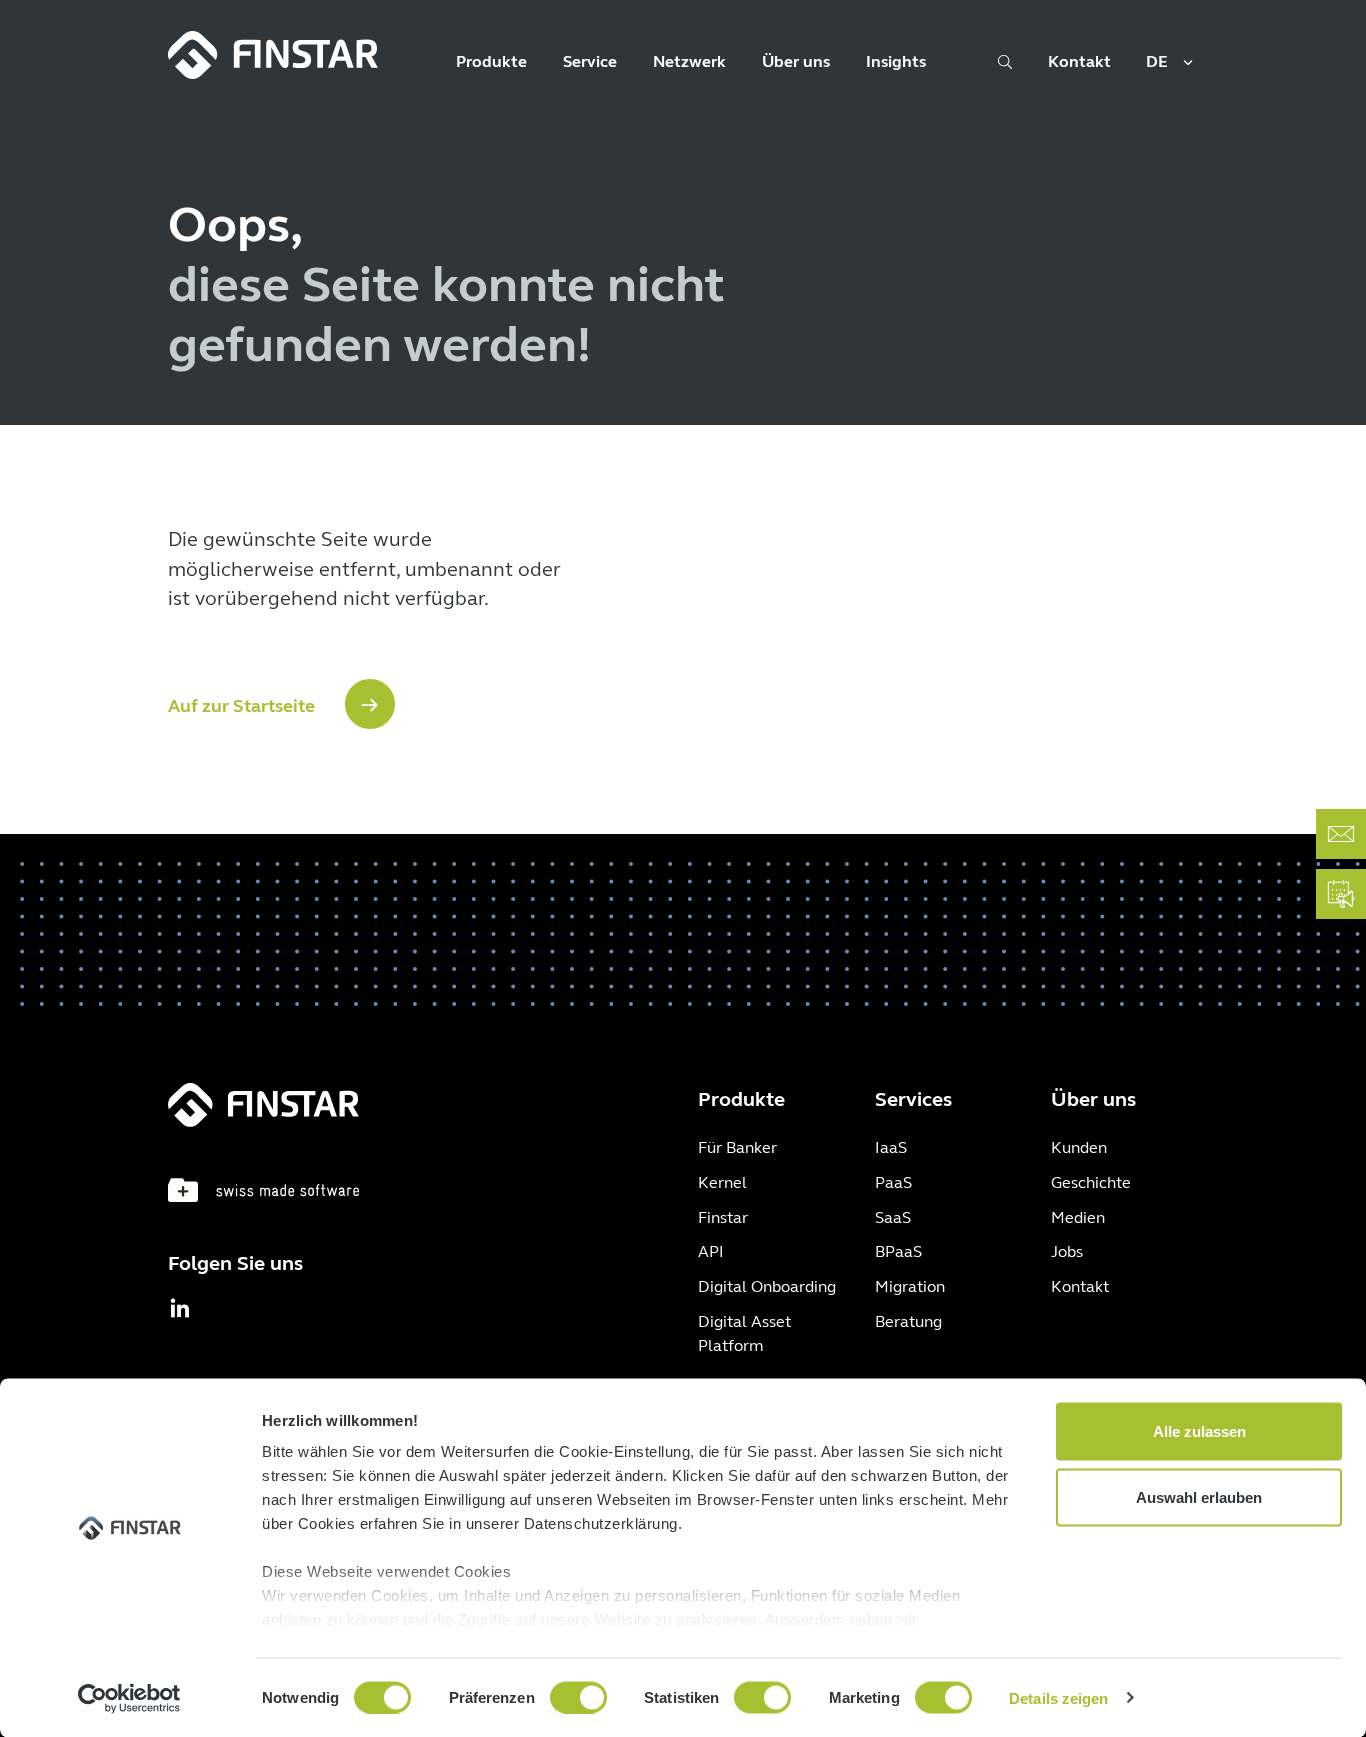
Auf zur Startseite (241, 706)
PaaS (893, 1182)
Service (590, 61)
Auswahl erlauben (1199, 1496)
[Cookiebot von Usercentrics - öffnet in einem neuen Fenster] (129, 1698)
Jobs (1067, 1251)
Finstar (723, 1217)
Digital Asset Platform (744, 1333)
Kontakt (1079, 61)
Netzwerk (689, 61)
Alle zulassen (1199, 1431)
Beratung (908, 1321)
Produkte (491, 61)
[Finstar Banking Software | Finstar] (273, 55)
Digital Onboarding (767, 1286)
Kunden (1079, 1147)
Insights (896, 61)
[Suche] (1005, 68)
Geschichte (1091, 1182)
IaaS (891, 1147)
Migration (910, 1286)
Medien (1078, 1217)
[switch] (578, 1697)
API (711, 1251)
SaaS (893, 1217)
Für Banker (737, 1147)
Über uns (796, 61)
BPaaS (898, 1251)
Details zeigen (1058, 1697)
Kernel (722, 1182)
